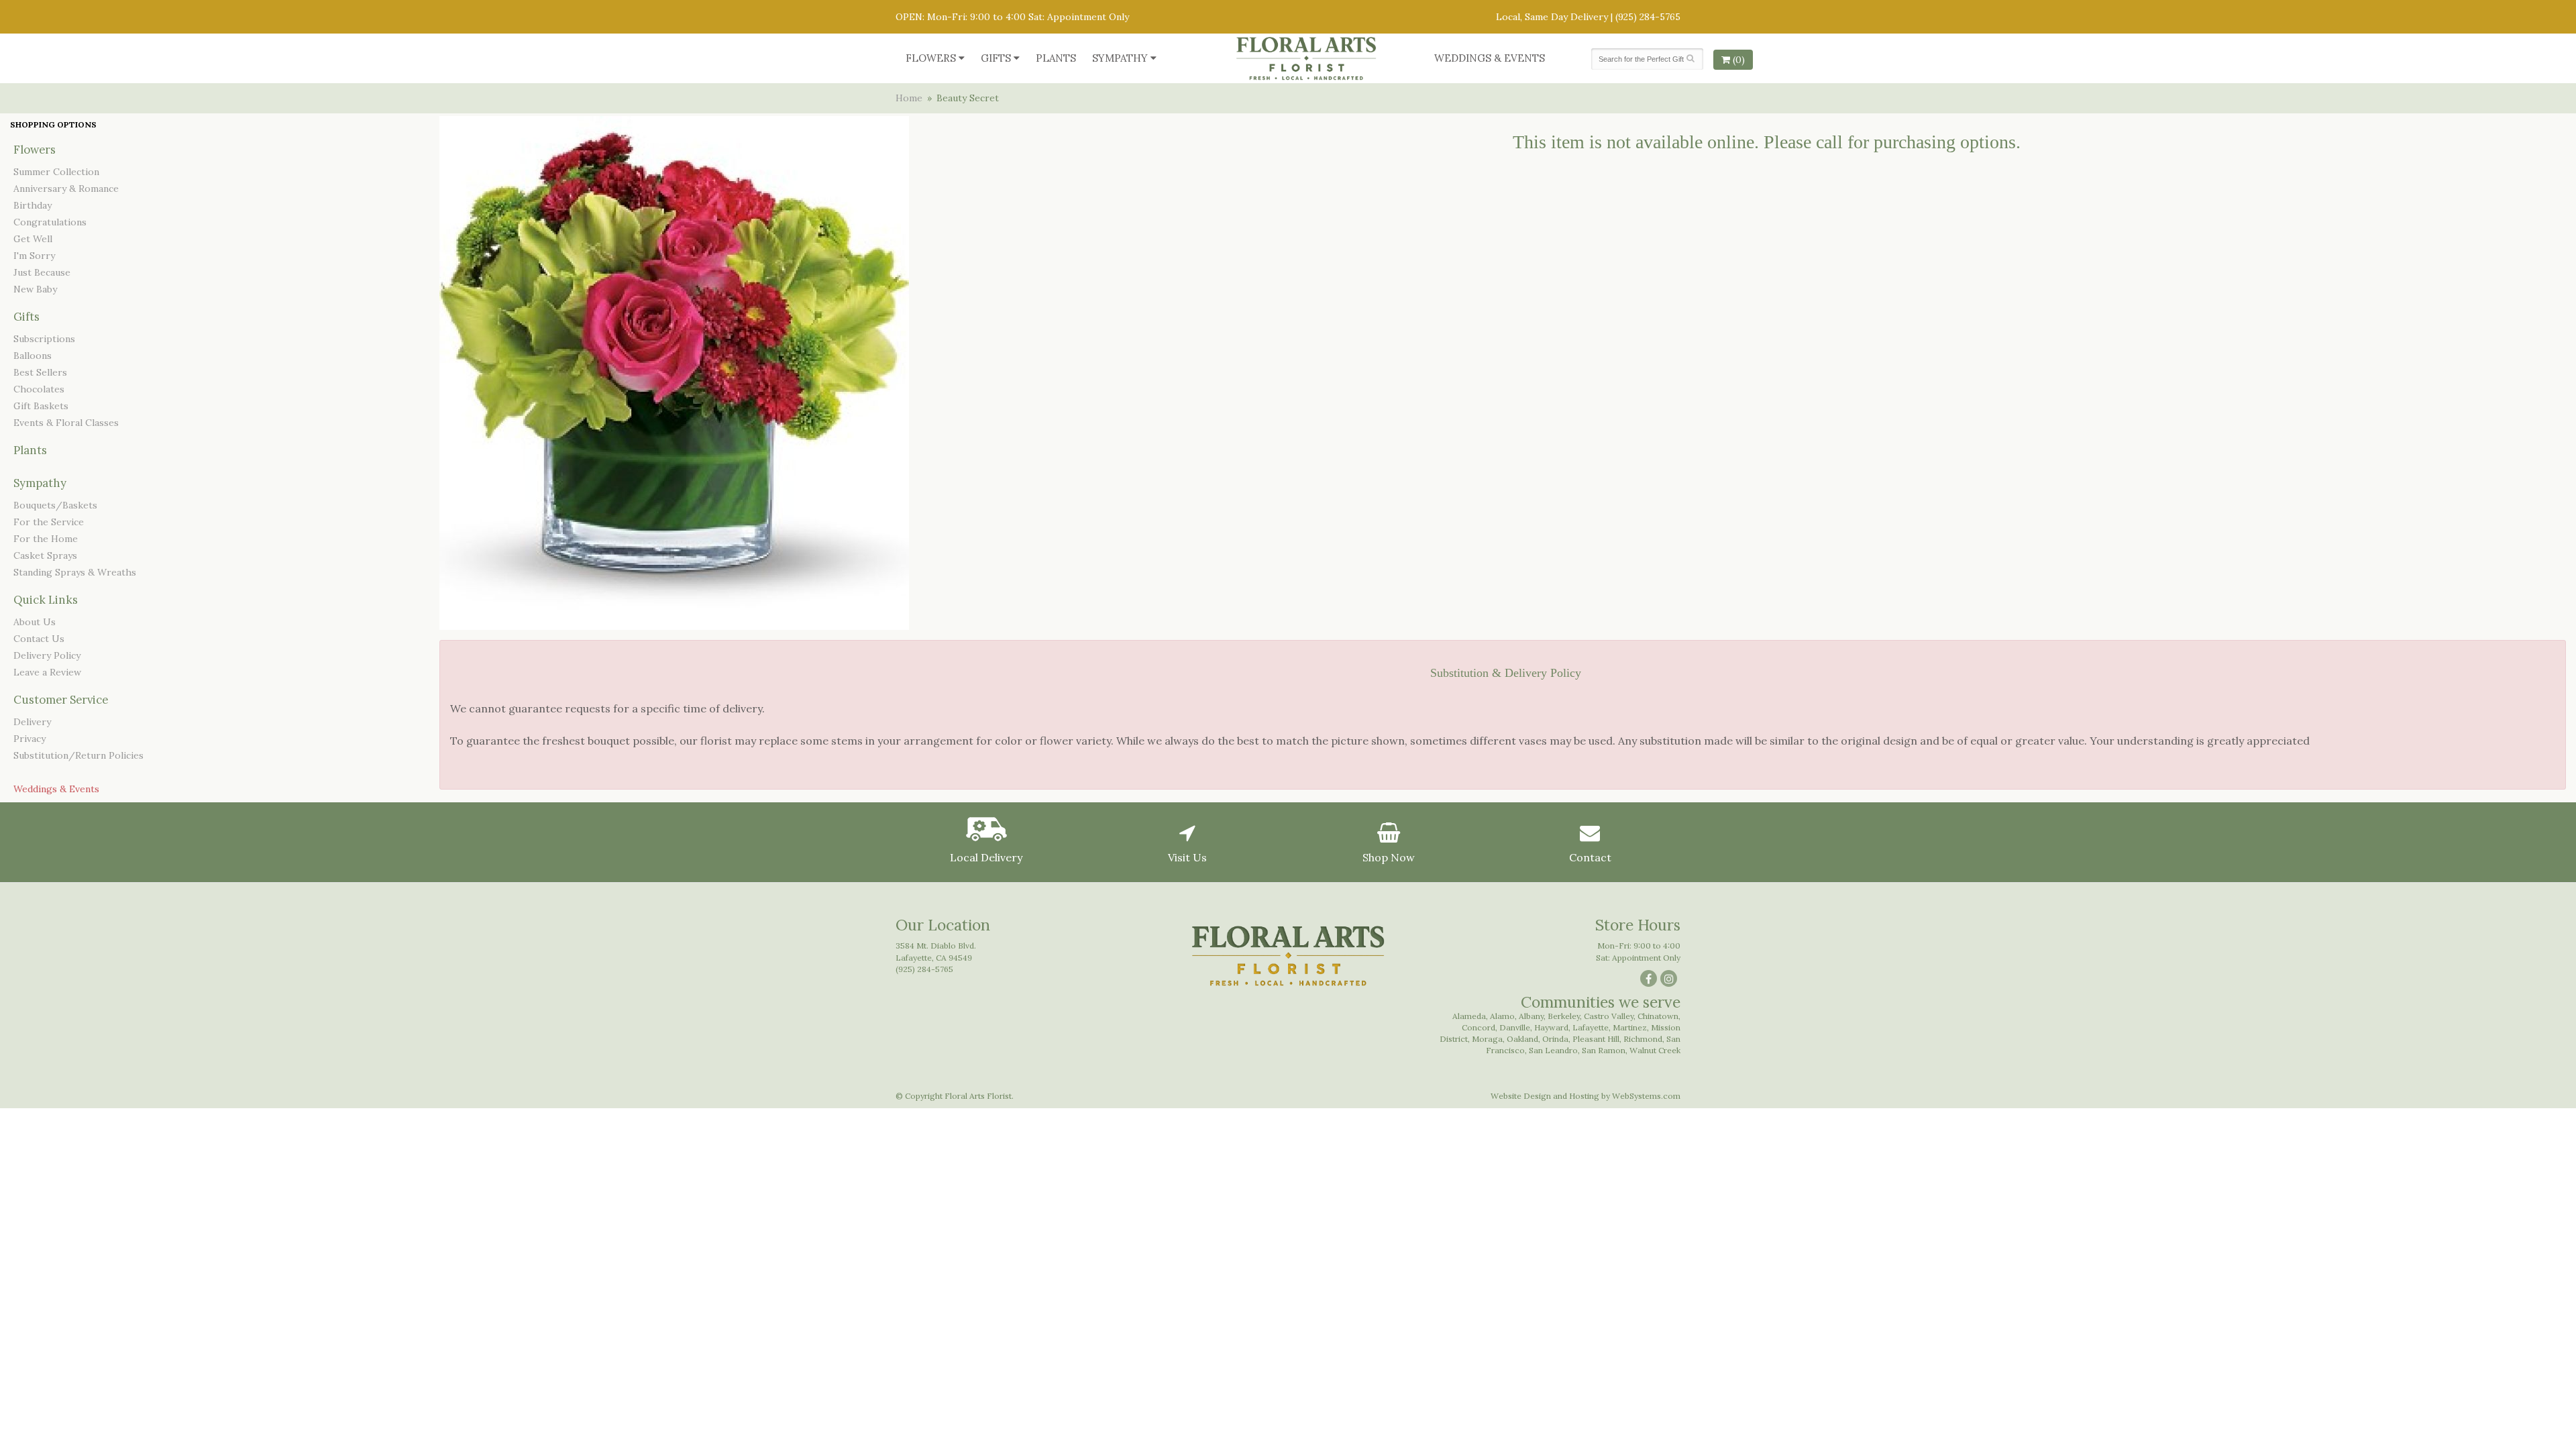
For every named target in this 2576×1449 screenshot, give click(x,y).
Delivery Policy (47, 655)
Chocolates (39, 389)
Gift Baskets (41, 406)
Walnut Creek (1655, 1050)
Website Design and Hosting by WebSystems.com (1586, 1096)
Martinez (1630, 1027)
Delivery (32, 722)
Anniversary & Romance (66, 189)
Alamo (1502, 1016)
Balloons (33, 356)
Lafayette (1591, 1027)
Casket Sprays (45, 555)
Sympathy (1120, 58)
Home (909, 98)
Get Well (33, 239)
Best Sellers (40, 372)
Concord (1479, 1027)
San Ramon (1604, 1050)
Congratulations (50, 222)
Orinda (1555, 1039)
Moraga (1487, 1039)
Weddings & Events (1490, 58)
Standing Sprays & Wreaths (75, 572)
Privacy (30, 739)
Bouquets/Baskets (55, 505)
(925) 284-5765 (1648, 17)
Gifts (996, 58)
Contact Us (39, 639)
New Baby (35, 289)
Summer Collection (56, 172)
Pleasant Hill (1596, 1039)
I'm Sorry (34, 256)
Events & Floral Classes (66, 423)
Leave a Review (47, 672)
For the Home (46, 539)
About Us (35, 622)
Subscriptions (44, 339)
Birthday (33, 205)
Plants (1056, 58)
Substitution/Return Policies (78, 755)
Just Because (42, 272)
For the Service (49, 522)
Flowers (931, 58)
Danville (1515, 1027)
